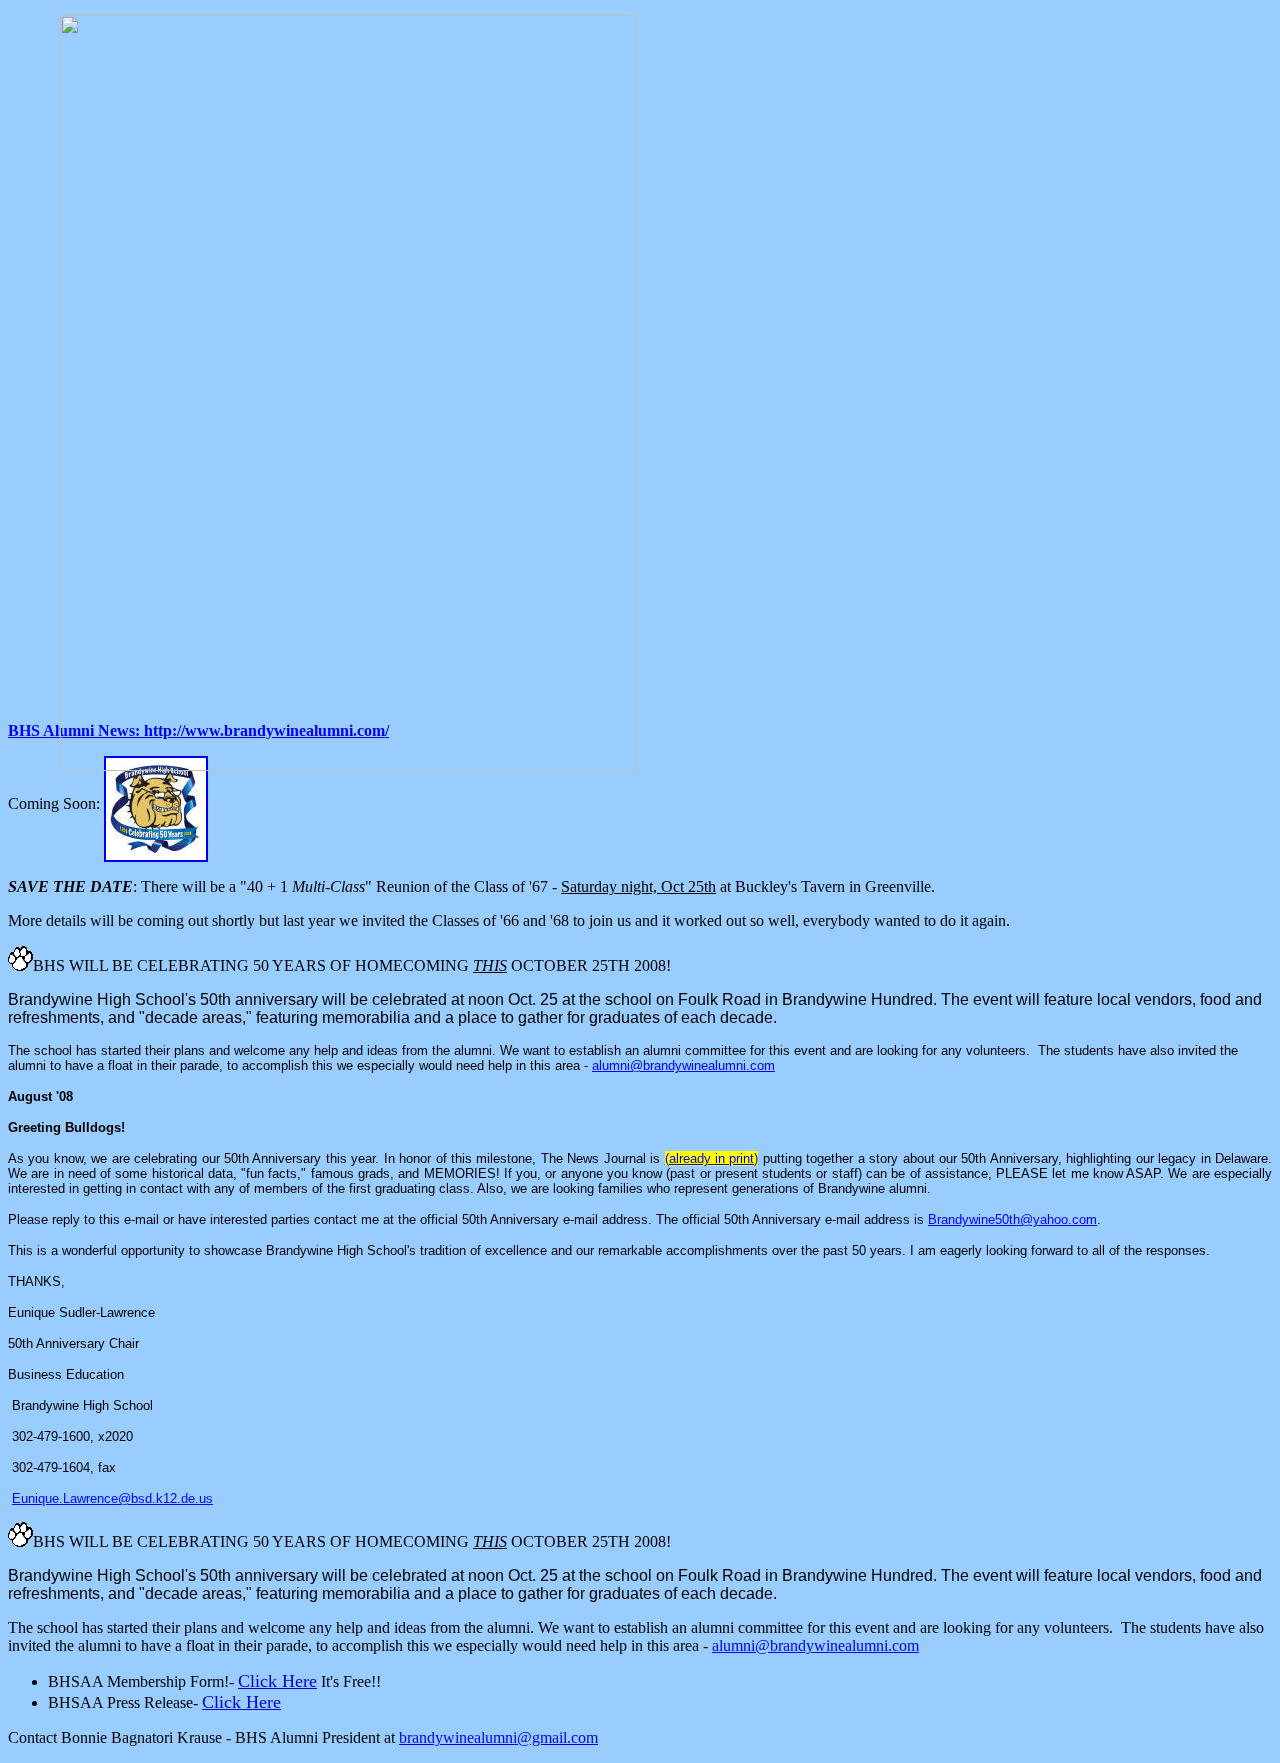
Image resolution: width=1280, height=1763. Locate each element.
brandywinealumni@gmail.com (498, 1737)
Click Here (277, 1681)
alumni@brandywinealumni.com (683, 1065)
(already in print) (712, 1158)
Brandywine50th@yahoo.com (1012, 1219)
